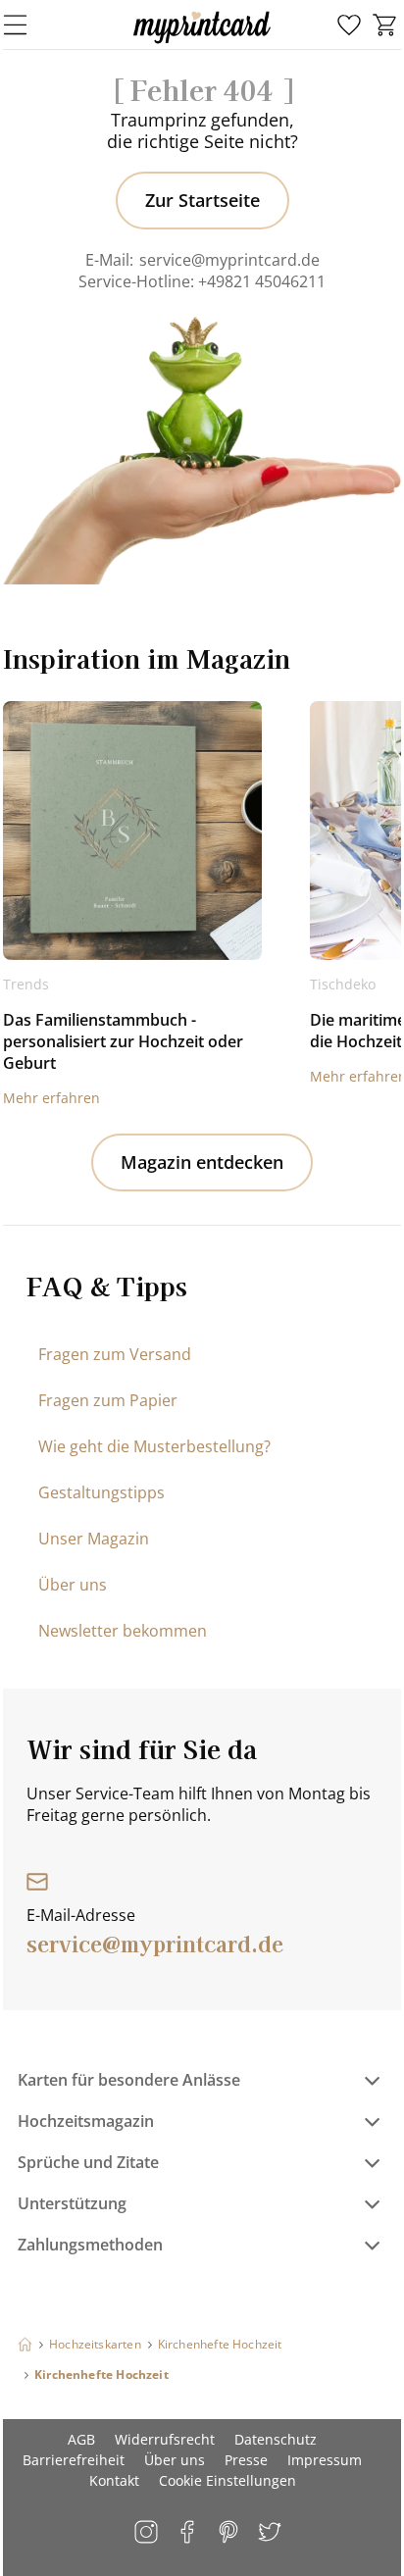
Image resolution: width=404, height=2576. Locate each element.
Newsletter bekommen (123, 1631)
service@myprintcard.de (229, 260)
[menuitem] (349, 25)
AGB (81, 2439)
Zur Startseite (202, 200)
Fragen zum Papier (108, 1400)
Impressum (325, 2460)
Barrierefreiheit (74, 2460)
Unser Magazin (94, 1539)
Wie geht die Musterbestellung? (154, 1446)
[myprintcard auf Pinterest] (230, 2533)
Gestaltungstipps (101, 1492)
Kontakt (114, 2480)
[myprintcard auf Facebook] (189, 2533)
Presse (246, 2460)
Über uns (73, 1585)
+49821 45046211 (262, 281)
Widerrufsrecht (165, 2439)
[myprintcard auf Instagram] (148, 2533)
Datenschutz (276, 2439)
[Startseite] (25, 2344)
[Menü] (27, 25)
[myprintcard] (202, 43)
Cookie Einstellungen (227, 2480)
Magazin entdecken (202, 1162)
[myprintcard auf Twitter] (271, 2533)
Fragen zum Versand (115, 1354)
